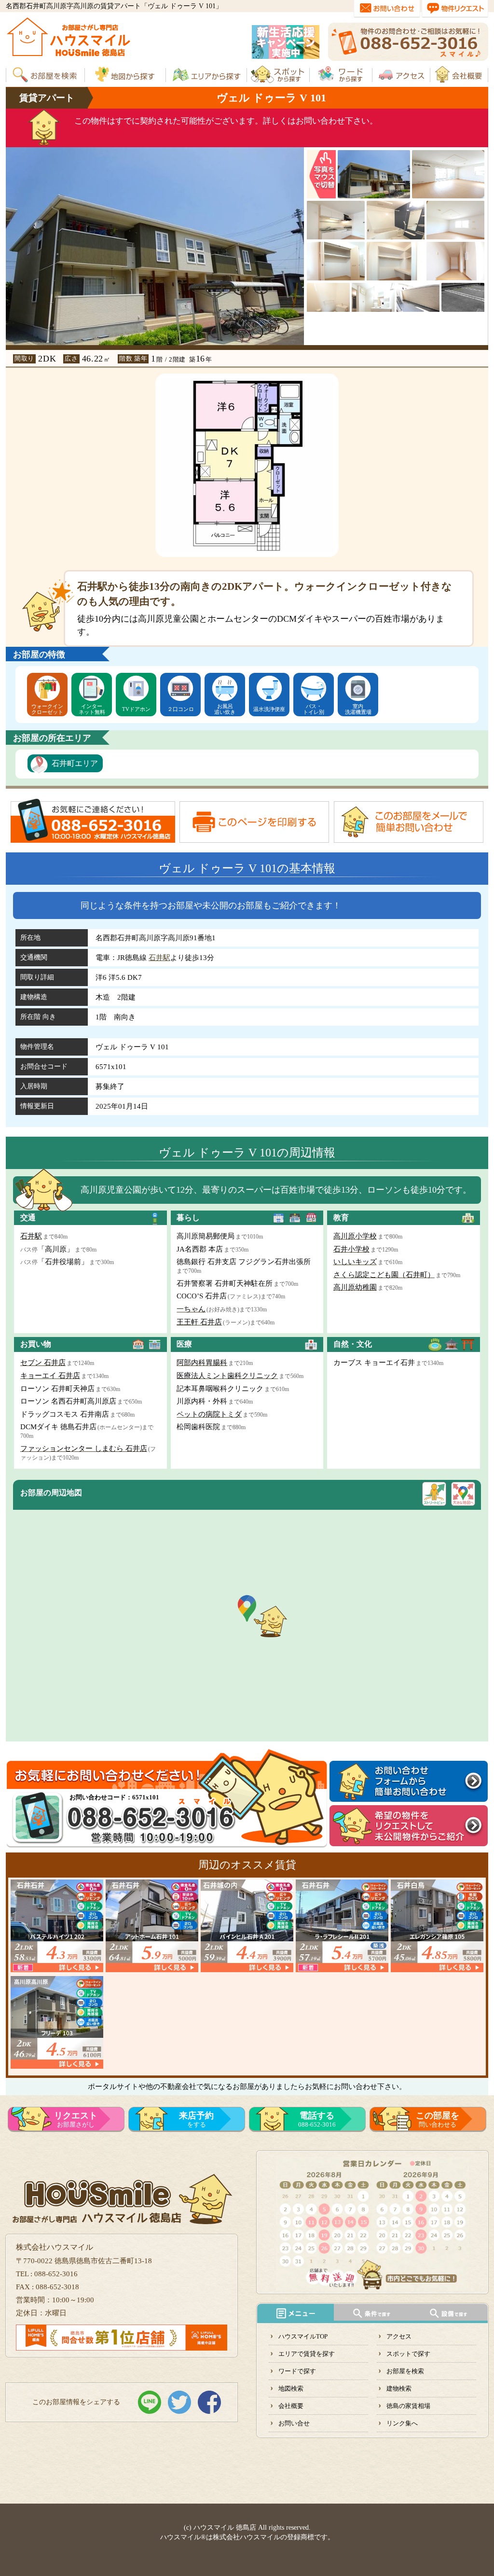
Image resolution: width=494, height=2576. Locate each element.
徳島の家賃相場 (408, 2406)
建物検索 (399, 2388)
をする (196, 2119)
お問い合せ (294, 2423)
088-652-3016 (317, 2119)
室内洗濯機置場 (358, 709)
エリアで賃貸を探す (307, 2354)
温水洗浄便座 (269, 709)
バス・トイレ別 (314, 709)
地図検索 (291, 2388)
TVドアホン (136, 709)
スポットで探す (408, 2354)
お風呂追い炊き (225, 709)
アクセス (399, 2336)
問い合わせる (438, 2119)
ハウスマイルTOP (303, 2336)
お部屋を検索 (405, 2371)
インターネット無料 (92, 709)
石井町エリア (75, 763)
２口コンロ (181, 709)
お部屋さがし (76, 2119)
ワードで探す (297, 2371)
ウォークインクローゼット (47, 709)
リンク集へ (402, 2423)
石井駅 (159, 958)
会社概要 (291, 2406)
